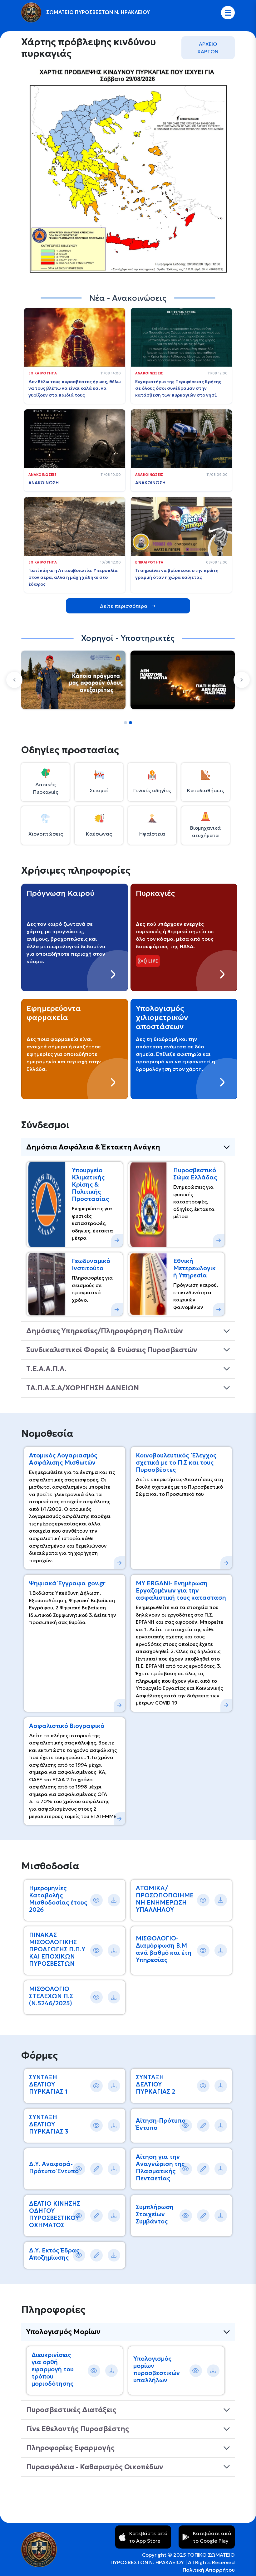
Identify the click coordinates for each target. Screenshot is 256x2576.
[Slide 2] (130, 723)
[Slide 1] (126, 723)
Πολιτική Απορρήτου (209, 2570)
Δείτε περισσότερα (124, 606)
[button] (14, 680)
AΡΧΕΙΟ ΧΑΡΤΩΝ (208, 48)
